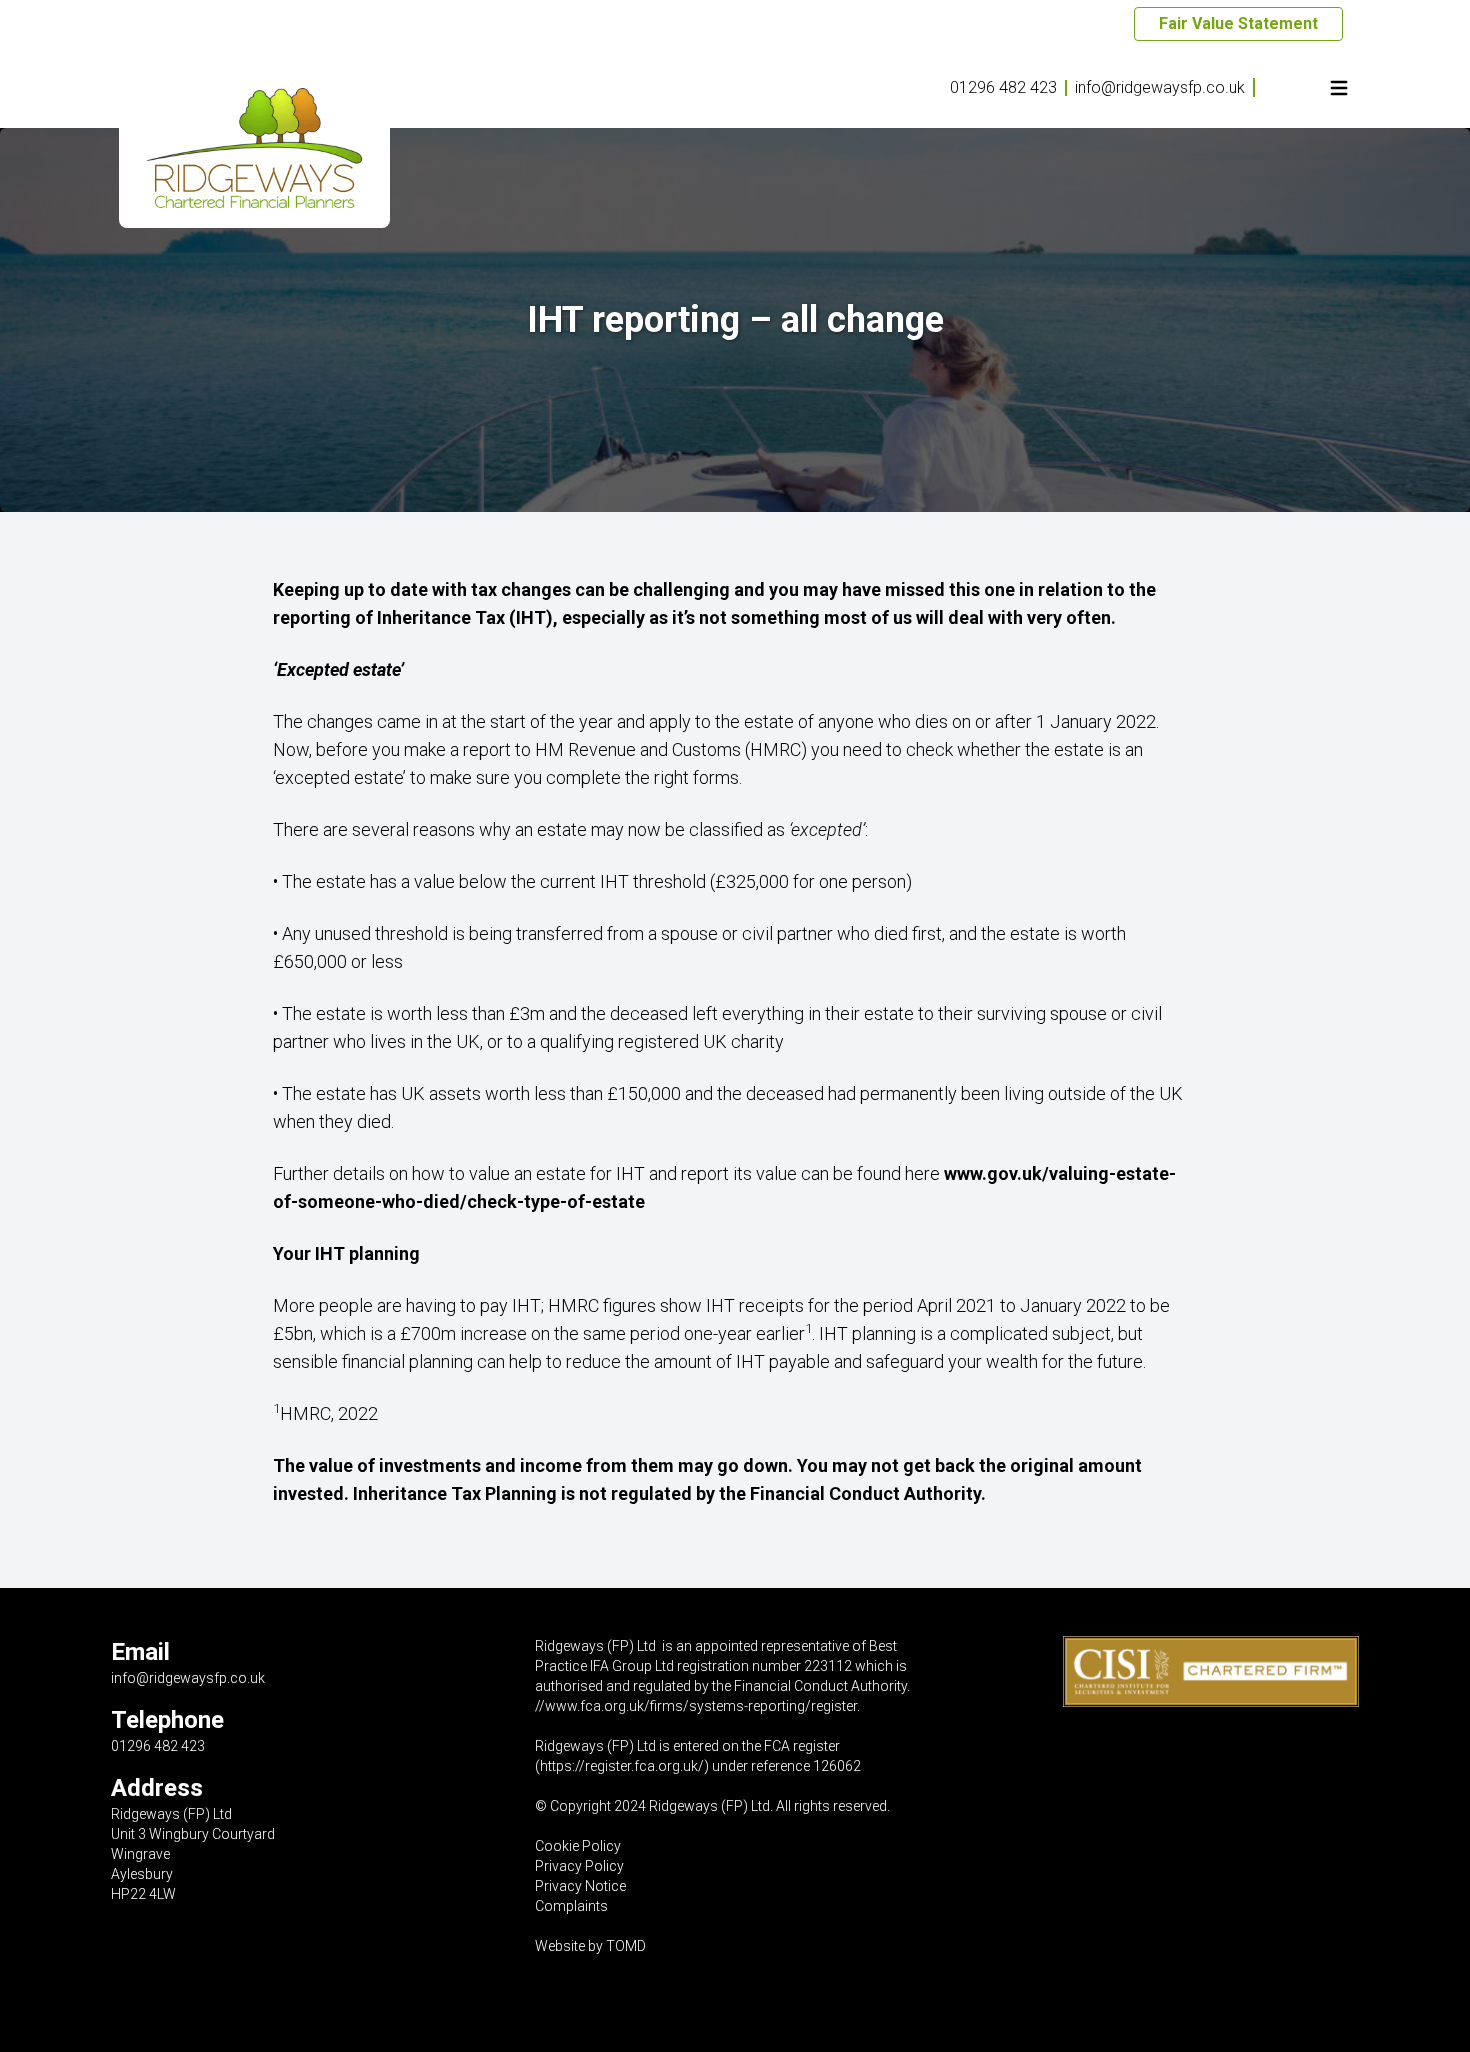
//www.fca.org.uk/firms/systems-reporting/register (696, 1706)
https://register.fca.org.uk (619, 1766)
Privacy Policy (579, 1866)
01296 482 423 (1003, 87)
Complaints (571, 1906)
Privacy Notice (580, 1886)
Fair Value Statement (1238, 23)
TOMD (626, 1946)
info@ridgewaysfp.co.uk (1160, 87)
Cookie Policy (578, 1846)
